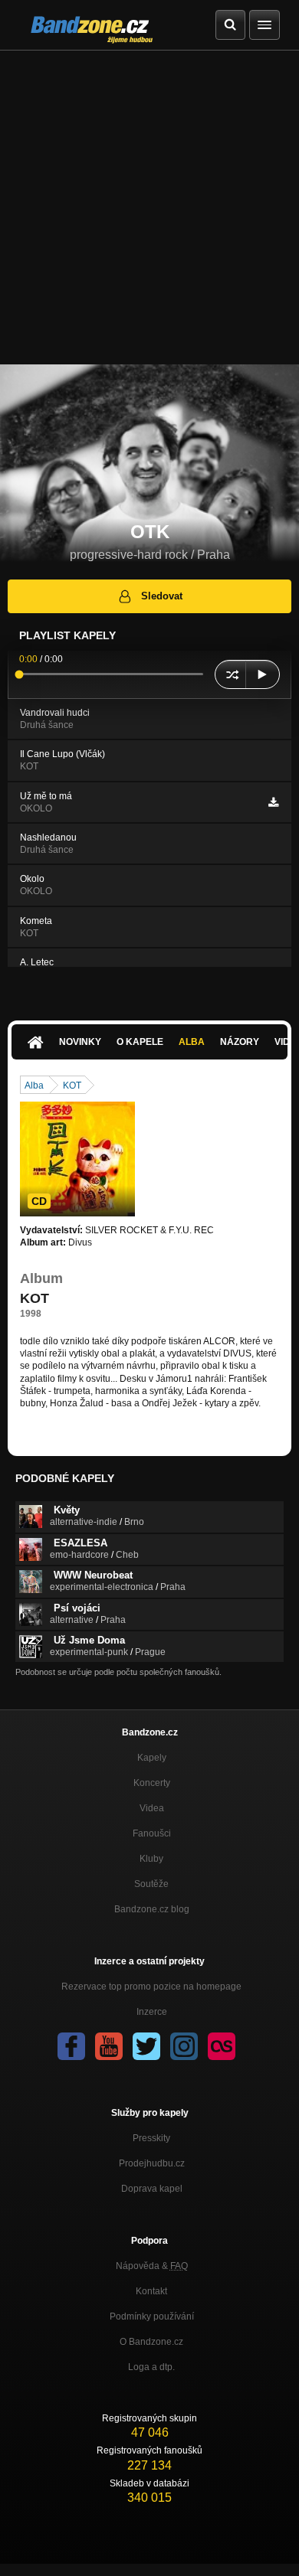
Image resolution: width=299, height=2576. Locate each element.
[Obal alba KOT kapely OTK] (77, 1159)
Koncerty (152, 1783)
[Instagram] (184, 2046)
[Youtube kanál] (109, 2046)
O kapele (140, 1042)
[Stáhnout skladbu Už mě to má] (273, 802)
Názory (240, 1042)
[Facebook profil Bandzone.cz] (71, 2046)
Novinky (80, 1042)
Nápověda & (152, 2266)
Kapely (152, 1758)
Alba (192, 1042)
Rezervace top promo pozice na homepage (151, 1987)
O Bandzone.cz (151, 2342)
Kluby (151, 1859)
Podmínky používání (152, 2316)
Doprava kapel (152, 2189)
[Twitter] (146, 2046)
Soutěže (151, 1884)
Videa (152, 1808)
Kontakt (151, 2291)
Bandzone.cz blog (152, 1909)
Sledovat (162, 596)
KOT (72, 1086)
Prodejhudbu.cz (152, 2163)
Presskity (151, 2138)
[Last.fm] (222, 2046)
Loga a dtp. (151, 2367)
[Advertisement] (149, 207)
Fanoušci (152, 1833)
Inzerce (152, 2012)
